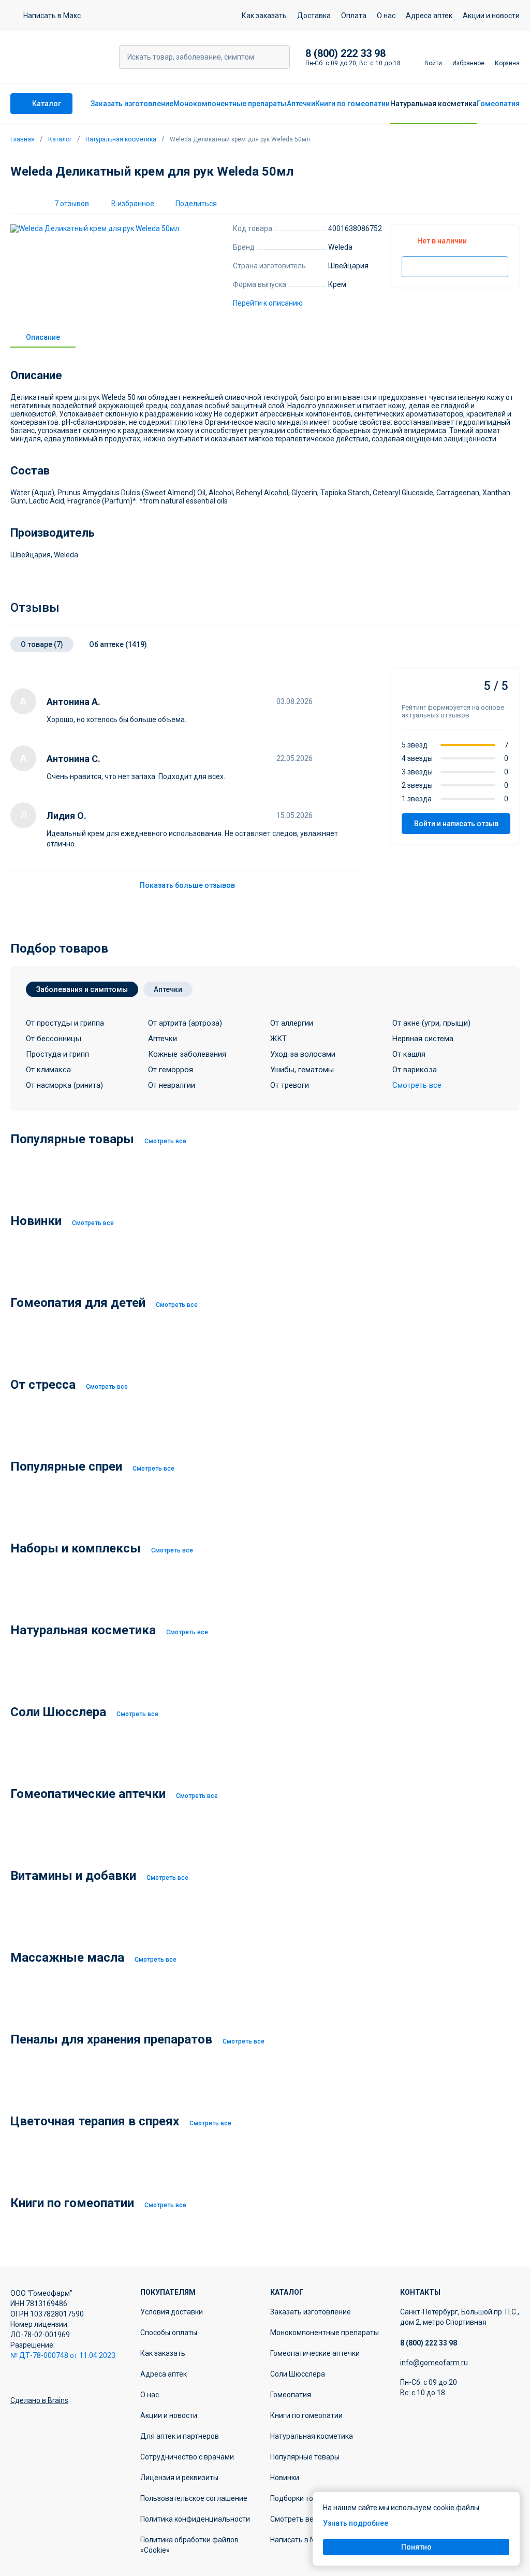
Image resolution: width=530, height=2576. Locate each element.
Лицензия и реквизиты (179, 2478)
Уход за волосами (303, 1054)
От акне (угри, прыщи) (431, 1023)
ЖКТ (278, 1039)
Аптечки (301, 104)
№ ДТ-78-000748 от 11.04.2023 (63, 2355)
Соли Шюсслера (298, 2374)
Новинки (285, 2478)
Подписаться (455, 267)
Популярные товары (305, 2457)
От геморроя (171, 1070)
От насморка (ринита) (64, 1085)
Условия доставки (172, 2312)
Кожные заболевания (187, 1054)
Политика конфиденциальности (195, 2519)
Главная (23, 139)
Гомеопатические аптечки (315, 2353)
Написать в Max (297, 2540)
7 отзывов (72, 204)
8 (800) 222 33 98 (345, 53)
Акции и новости (491, 16)
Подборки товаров (302, 2498)
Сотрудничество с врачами (187, 2457)
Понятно (416, 2547)
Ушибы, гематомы (302, 1070)
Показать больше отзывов (187, 885)
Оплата (354, 16)
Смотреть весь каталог (310, 2519)
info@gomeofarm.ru (434, 2363)
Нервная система (423, 1039)
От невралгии (172, 1085)
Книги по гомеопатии (352, 104)
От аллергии (292, 1023)
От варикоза (415, 1070)
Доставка (314, 16)
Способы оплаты (169, 2333)
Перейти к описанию (268, 303)
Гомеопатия (498, 104)
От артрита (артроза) (185, 1023)
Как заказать (264, 16)
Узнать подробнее (356, 2523)
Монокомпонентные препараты (230, 104)
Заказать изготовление (132, 104)
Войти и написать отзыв (456, 824)
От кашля (409, 1054)
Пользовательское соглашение (194, 2498)
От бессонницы (54, 1039)
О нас (386, 16)
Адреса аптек (429, 16)
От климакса (48, 1070)
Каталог (60, 139)
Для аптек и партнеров (180, 2436)
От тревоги (290, 1085)
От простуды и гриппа (65, 1023)
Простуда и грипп (57, 1054)
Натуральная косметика (433, 104)
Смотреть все (165, 1141)
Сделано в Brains (39, 2400)
